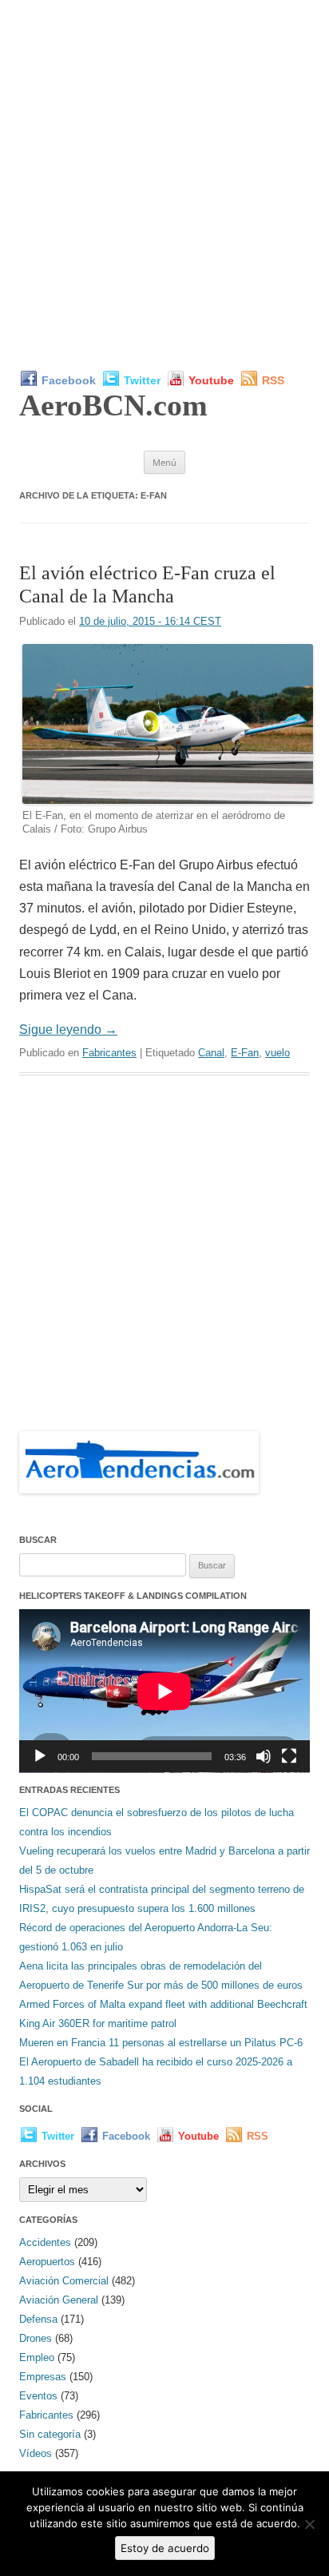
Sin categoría (50, 2434)
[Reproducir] (40, 1756)
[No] (309, 2524)
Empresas (43, 2377)
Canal (211, 1053)
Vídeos (36, 2453)
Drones (36, 2338)
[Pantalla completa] (289, 1756)
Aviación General (59, 2300)
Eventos (38, 2396)
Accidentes (45, 2242)
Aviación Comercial (64, 2281)
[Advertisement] (164, 185)
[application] (164, 1691)
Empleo (37, 2357)
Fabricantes (109, 1053)
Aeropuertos (47, 2262)
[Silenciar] (264, 1756)
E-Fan (245, 1053)
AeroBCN (113, 405)
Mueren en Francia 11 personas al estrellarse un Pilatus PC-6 (161, 2043)
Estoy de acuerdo (165, 2548)
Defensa (38, 2319)
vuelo (277, 1053)
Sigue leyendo (68, 1030)
